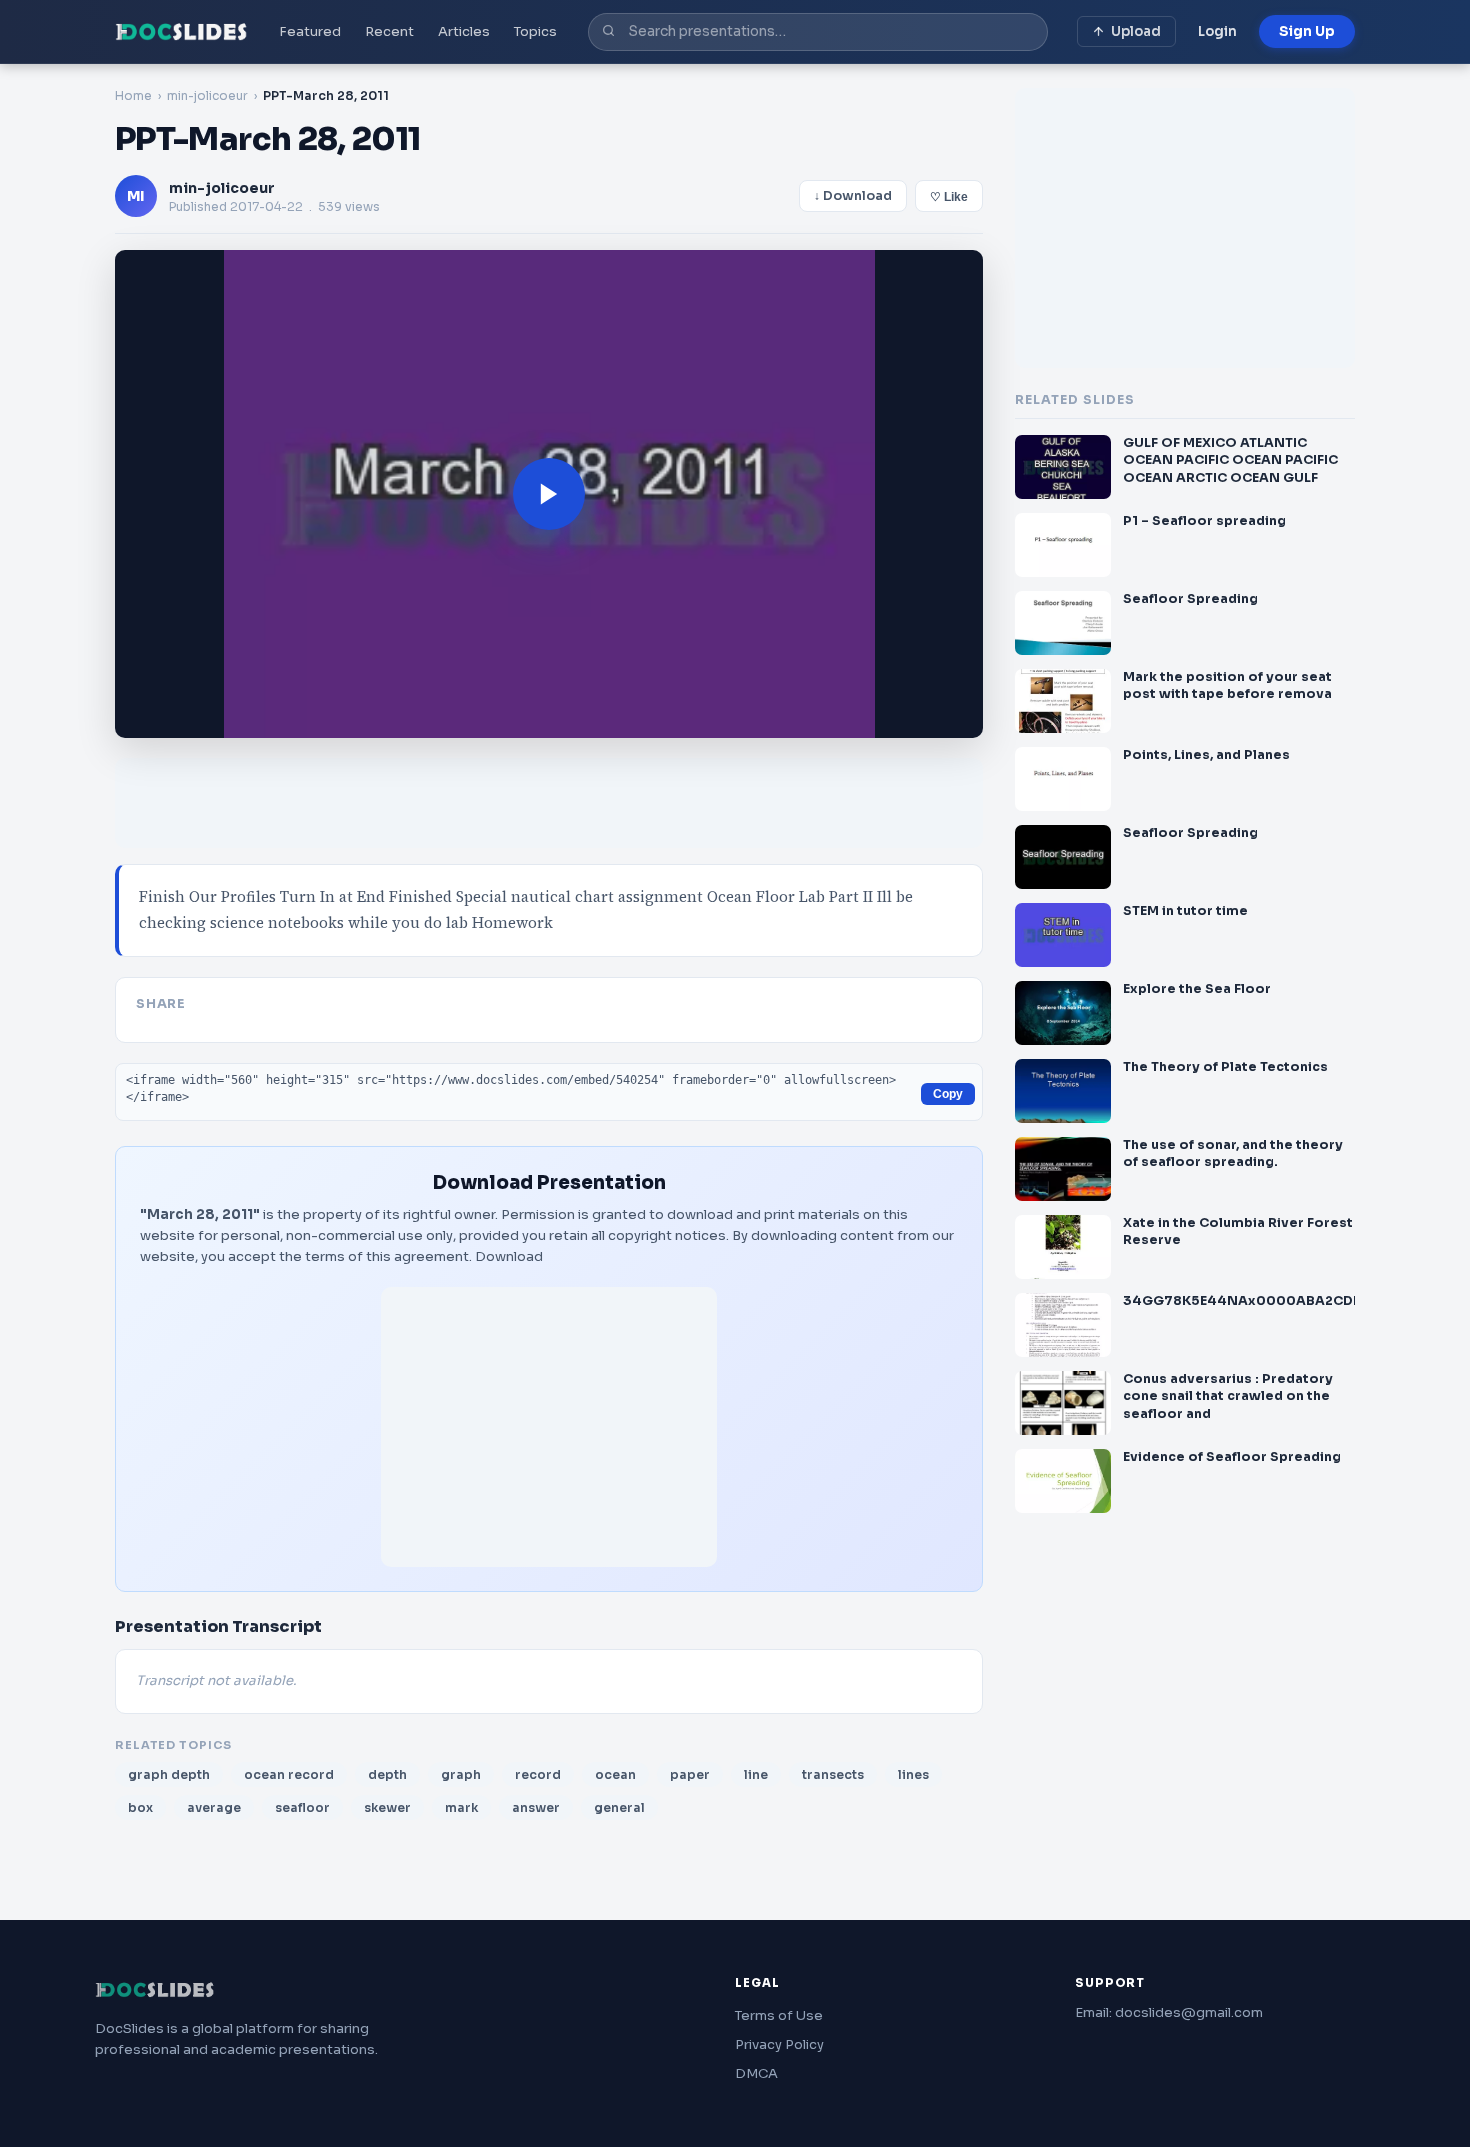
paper (690, 1774)
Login (1217, 31)
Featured (310, 31)
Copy (948, 1094)
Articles (464, 31)
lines (913, 1774)
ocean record (289, 1774)
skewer (387, 1807)
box (140, 1807)
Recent (389, 31)
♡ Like (949, 197)
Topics (535, 31)
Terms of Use (779, 2015)
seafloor (302, 1807)
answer (536, 1807)
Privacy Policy (779, 2044)
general (619, 1807)
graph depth (169, 1774)
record (538, 1774)
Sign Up (1307, 31)
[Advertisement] (549, 1427)
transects (833, 1774)
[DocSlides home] (181, 32)
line (756, 1774)
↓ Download (853, 196)
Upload (1136, 31)
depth (387, 1774)
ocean (615, 1774)
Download (509, 1256)
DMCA (756, 2073)
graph (461, 1774)
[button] (549, 494)
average (214, 1807)
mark (461, 1807)
